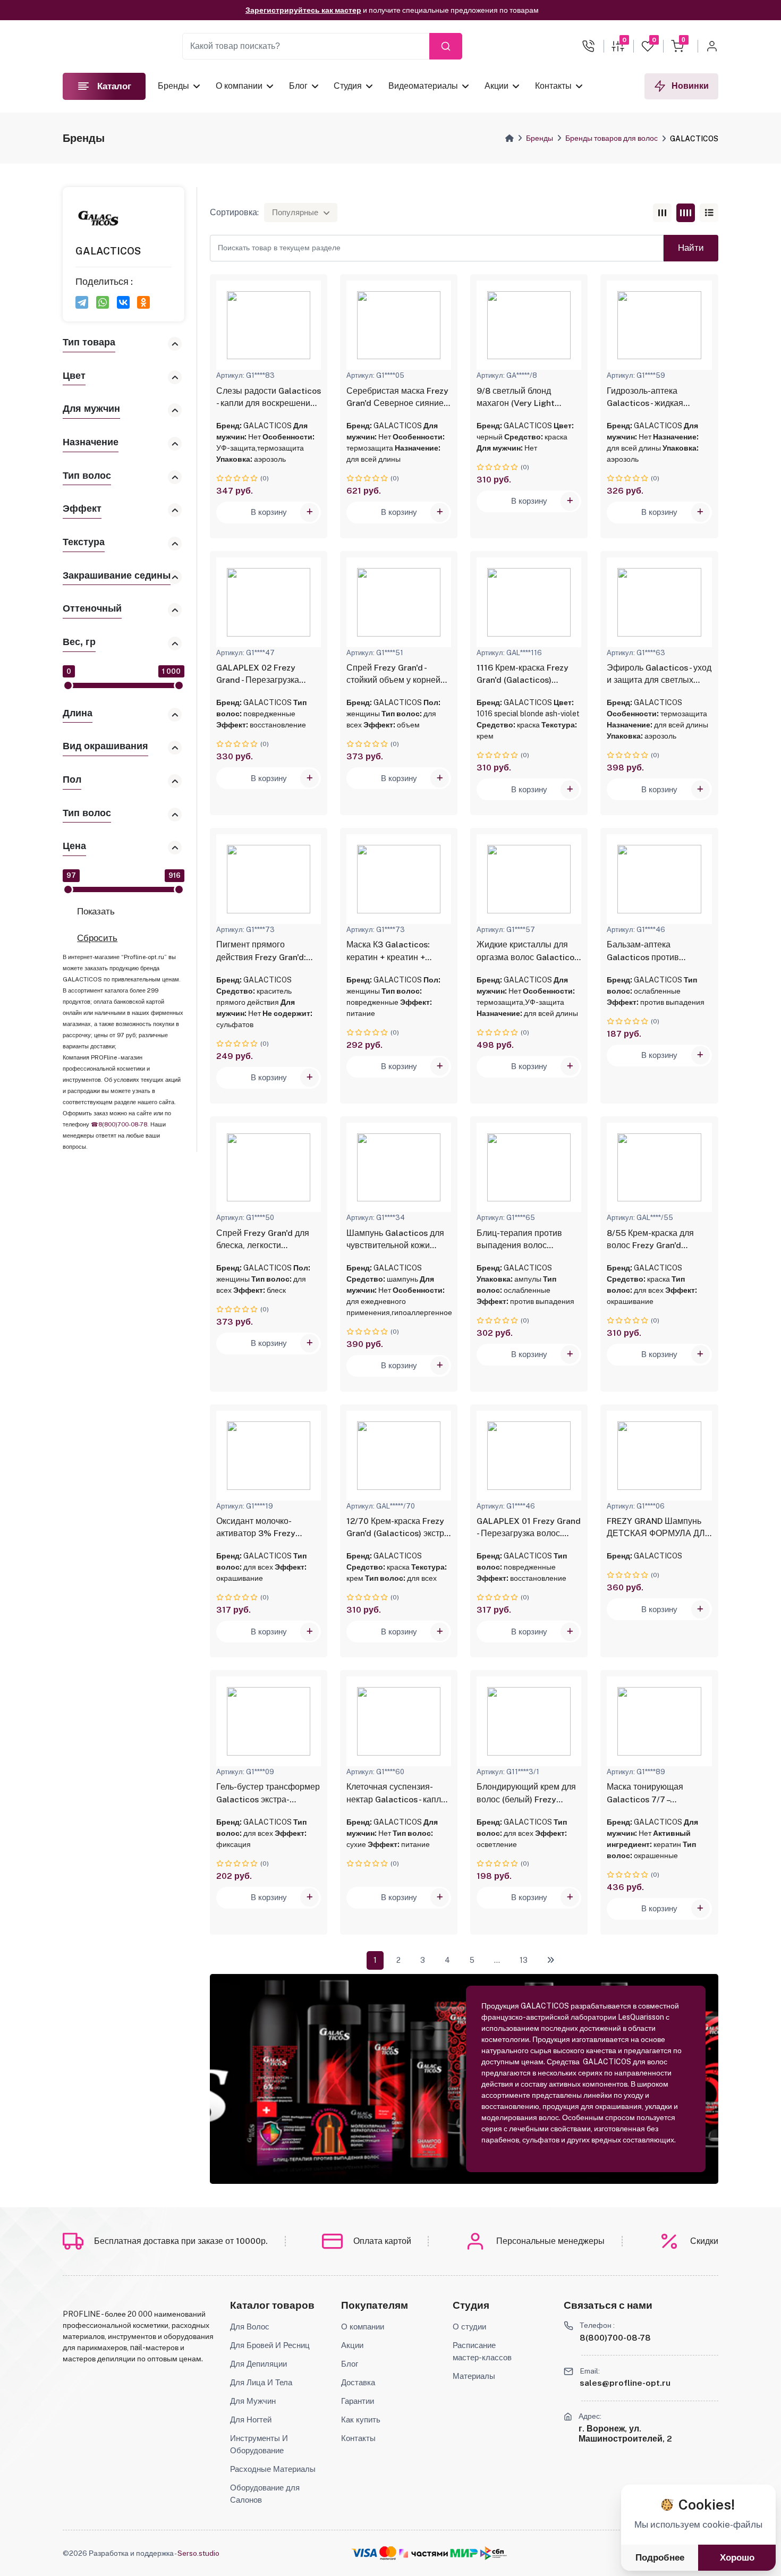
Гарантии (358, 2401)
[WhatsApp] (103, 302)
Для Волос (250, 2326)
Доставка (358, 2382)
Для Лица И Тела (261, 2382)
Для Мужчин (253, 2401)
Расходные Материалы (273, 2469)
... (497, 1960)
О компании (239, 86)
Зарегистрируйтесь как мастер (303, 9)
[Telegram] (82, 302)
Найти (691, 248)
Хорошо (737, 2558)
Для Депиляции (258, 2363)
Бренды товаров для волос (612, 138)
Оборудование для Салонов (265, 2493)
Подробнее (660, 2558)
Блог (298, 86)
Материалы (474, 2376)
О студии (469, 2326)
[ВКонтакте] (123, 302)
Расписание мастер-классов (482, 2351)
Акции (496, 86)
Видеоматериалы (423, 86)
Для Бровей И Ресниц (270, 2345)
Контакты (553, 86)
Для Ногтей (251, 2419)
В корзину (269, 512)
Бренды (173, 86)
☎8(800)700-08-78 (119, 1124)
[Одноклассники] (143, 302)
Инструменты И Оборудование (259, 2444)
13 (524, 1960)
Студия (348, 86)
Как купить (361, 2419)
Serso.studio (198, 2553)
